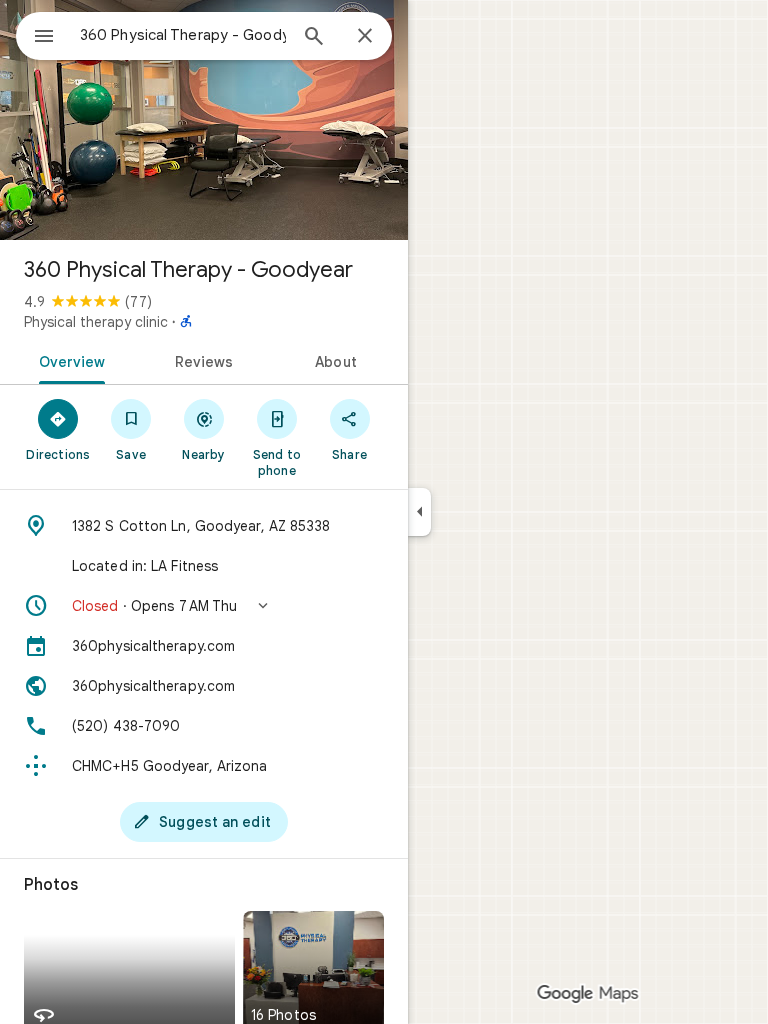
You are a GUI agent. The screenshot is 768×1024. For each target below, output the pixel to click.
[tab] (68, 360)
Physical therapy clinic (96, 322)
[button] (204, 606)
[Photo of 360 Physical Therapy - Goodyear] (204, 120)
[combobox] (183, 35)
